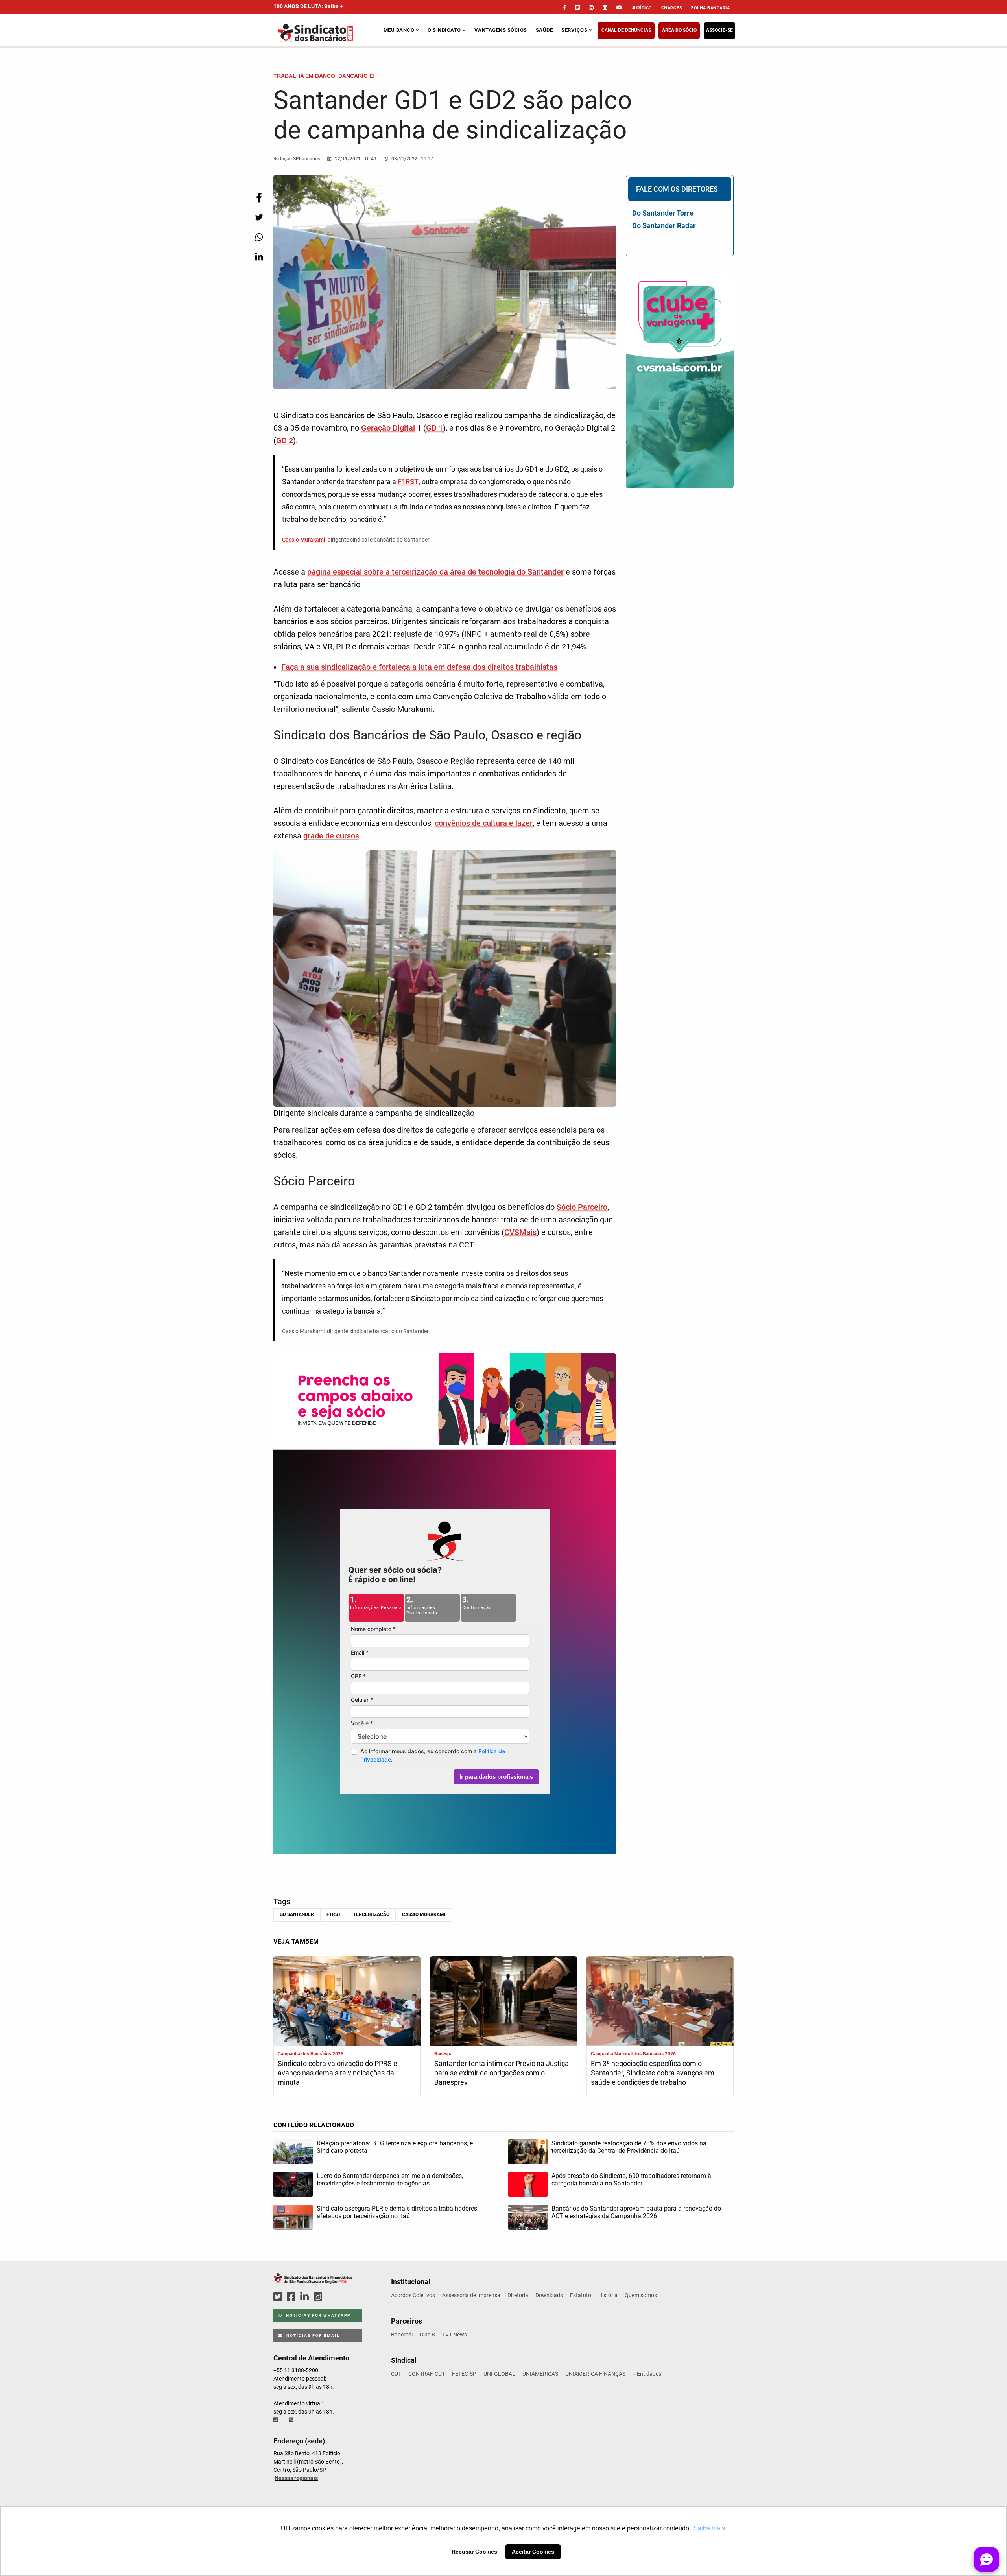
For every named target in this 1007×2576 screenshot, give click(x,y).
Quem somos (641, 2295)
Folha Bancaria (710, 8)
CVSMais (520, 1232)
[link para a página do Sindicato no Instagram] (591, 7)
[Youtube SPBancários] (333, 2297)
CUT (396, 2374)
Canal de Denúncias (626, 30)
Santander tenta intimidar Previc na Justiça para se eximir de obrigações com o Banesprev (502, 2073)
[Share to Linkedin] (259, 257)
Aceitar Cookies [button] (533, 2552)
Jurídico (642, 8)
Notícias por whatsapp (317, 2315)
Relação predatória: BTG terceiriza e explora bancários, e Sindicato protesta (395, 2147)
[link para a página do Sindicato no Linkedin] (605, 7)
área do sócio (679, 30)
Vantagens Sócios (501, 30)
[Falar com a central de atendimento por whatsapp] (292, 2420)
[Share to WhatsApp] (259, 237)
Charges (672, 8)
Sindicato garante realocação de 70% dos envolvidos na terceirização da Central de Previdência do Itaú (629, 2147)
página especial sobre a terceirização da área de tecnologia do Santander (435, 572)
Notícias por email (312, 2336)
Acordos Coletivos (413, 2295)
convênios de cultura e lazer (484, 823)
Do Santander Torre (663, 213)
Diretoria (518, 2295)
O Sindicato (445, 30)
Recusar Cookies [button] (474, 2552)
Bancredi (402, 2335)
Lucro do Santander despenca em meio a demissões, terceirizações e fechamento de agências (390, 2180)
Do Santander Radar (664, 226)
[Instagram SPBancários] (319, 2297)
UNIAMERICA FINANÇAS (595, 2374)
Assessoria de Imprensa (471, 2295)
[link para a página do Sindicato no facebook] (564, 7)
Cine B (427, 2335)
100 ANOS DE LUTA (308, 6)
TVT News (455, 2335)
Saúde (544, 30)
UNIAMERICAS (540, 2374)
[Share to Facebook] (259, 198)
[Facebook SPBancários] (292, 2297)
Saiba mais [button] (709, 2528)
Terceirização (371, 1914)
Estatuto (581, 2295)
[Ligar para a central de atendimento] (277, 2420)
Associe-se (719, 30)
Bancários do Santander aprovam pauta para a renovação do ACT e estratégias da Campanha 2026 (636, 2212)
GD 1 (434, 428)
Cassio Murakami (304, 540)
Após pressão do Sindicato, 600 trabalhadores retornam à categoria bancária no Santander (631, 2180)
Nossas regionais (296, 2478)
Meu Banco (400, 30)
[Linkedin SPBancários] (306, 2297)
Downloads (549, 2295)
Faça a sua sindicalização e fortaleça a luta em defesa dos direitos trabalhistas (419, 667)
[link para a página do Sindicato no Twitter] (577, 7)
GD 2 (285, 440)
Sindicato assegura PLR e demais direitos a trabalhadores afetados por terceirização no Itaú (397, 2212)
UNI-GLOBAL (499, 2374)
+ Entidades (647, 2374)
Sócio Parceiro (582, 1207)
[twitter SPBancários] (279, 2297)
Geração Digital (388, 428)
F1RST (408, 482)
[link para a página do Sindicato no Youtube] (620, 7)
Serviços (575, 30)
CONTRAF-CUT (427, 2374)
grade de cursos (331, 836)
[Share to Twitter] (259, 217)
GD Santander (297, 1914)
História (608, 2295)
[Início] (327, 33)
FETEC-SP (464, 2374)
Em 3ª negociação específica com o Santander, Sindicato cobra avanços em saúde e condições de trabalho (653, 2073)
